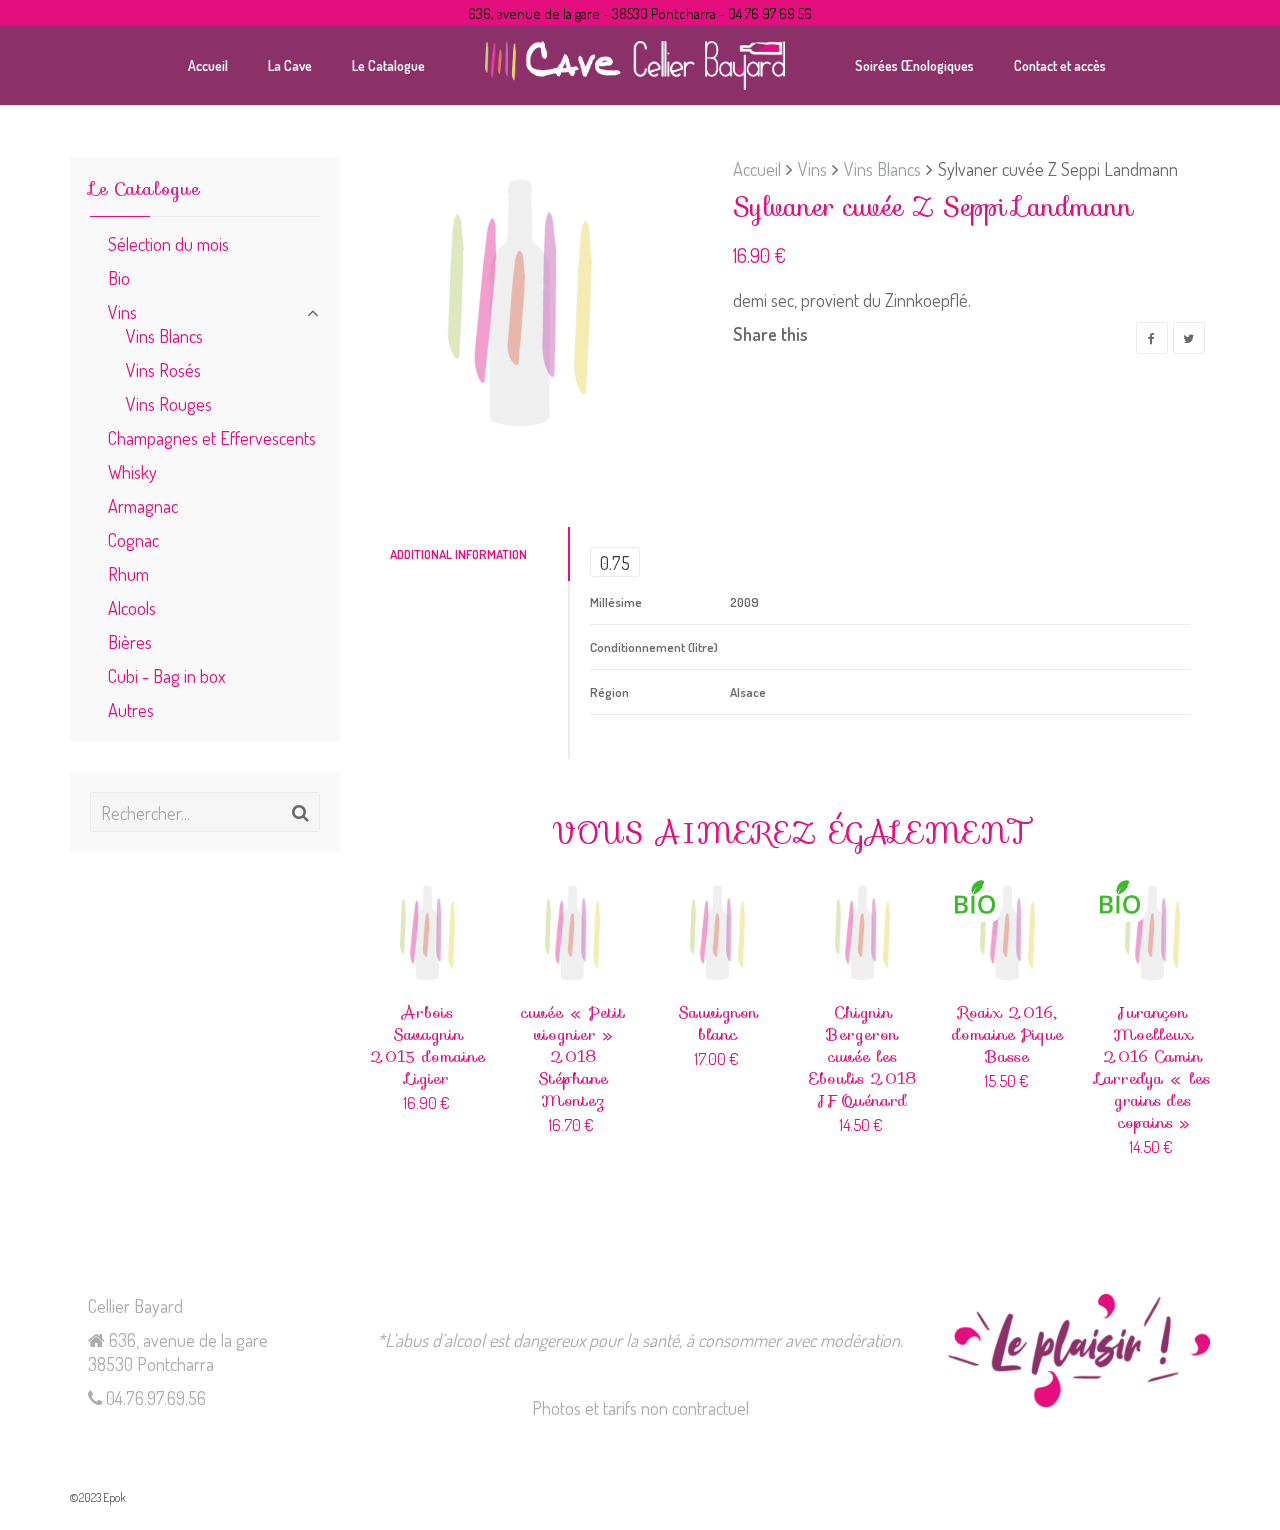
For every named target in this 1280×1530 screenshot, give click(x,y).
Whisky (132, 471)
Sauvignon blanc (718, 1023)
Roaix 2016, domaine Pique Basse (1007, 1034)
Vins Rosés (163, 369)
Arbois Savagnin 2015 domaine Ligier (427, 1045)
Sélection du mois (168, 243)
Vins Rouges (169, 403)
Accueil (757, 168)
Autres (131, 709)
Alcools (132, 607)
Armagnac (143, 505)
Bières (130, 641)
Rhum (128, 573)
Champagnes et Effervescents (212, 437)
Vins (812, 168)
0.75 (615, 562)
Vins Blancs (882, 168)
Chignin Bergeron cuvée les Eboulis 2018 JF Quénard (863, 1056)
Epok (114, 1497)
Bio (119, 277)
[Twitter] (1189, 338)
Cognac (133, 539)
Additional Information (458, 554)
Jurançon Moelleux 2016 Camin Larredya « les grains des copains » (1153, 1067)
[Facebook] (1152, 338)
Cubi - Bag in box (166, 675)
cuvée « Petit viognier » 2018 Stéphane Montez (573, 1056)
